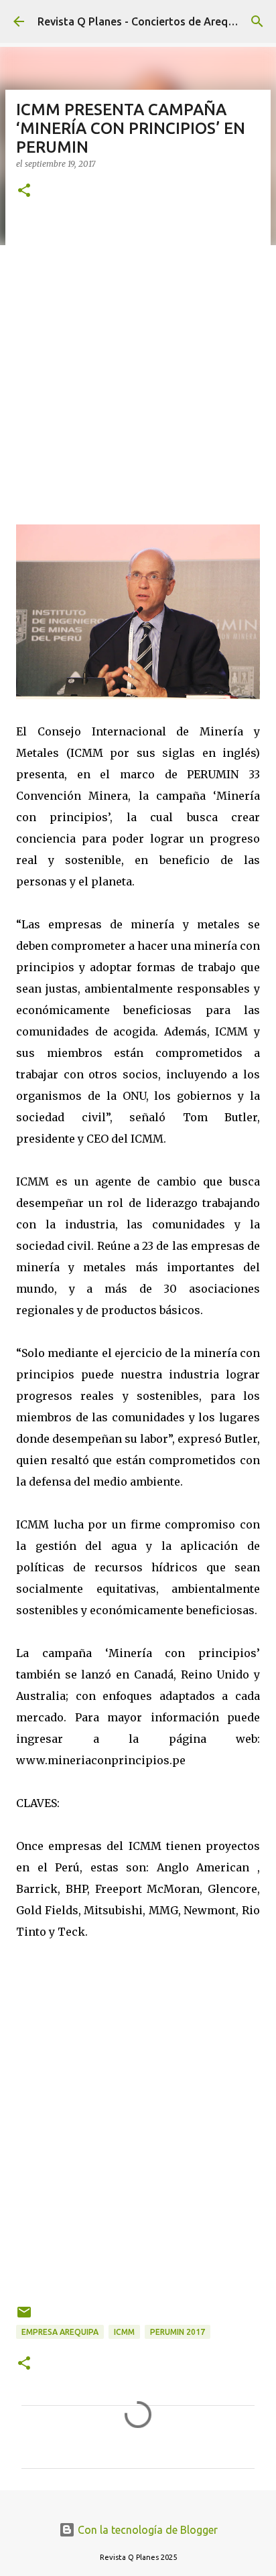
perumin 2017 (178, 2332)
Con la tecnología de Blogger (146, 2530)
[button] (24, 191)
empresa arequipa (60, 2332)
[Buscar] (257, 21)
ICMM (124, 2332)
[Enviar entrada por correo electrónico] (24, 2317)
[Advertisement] (138, 360)
